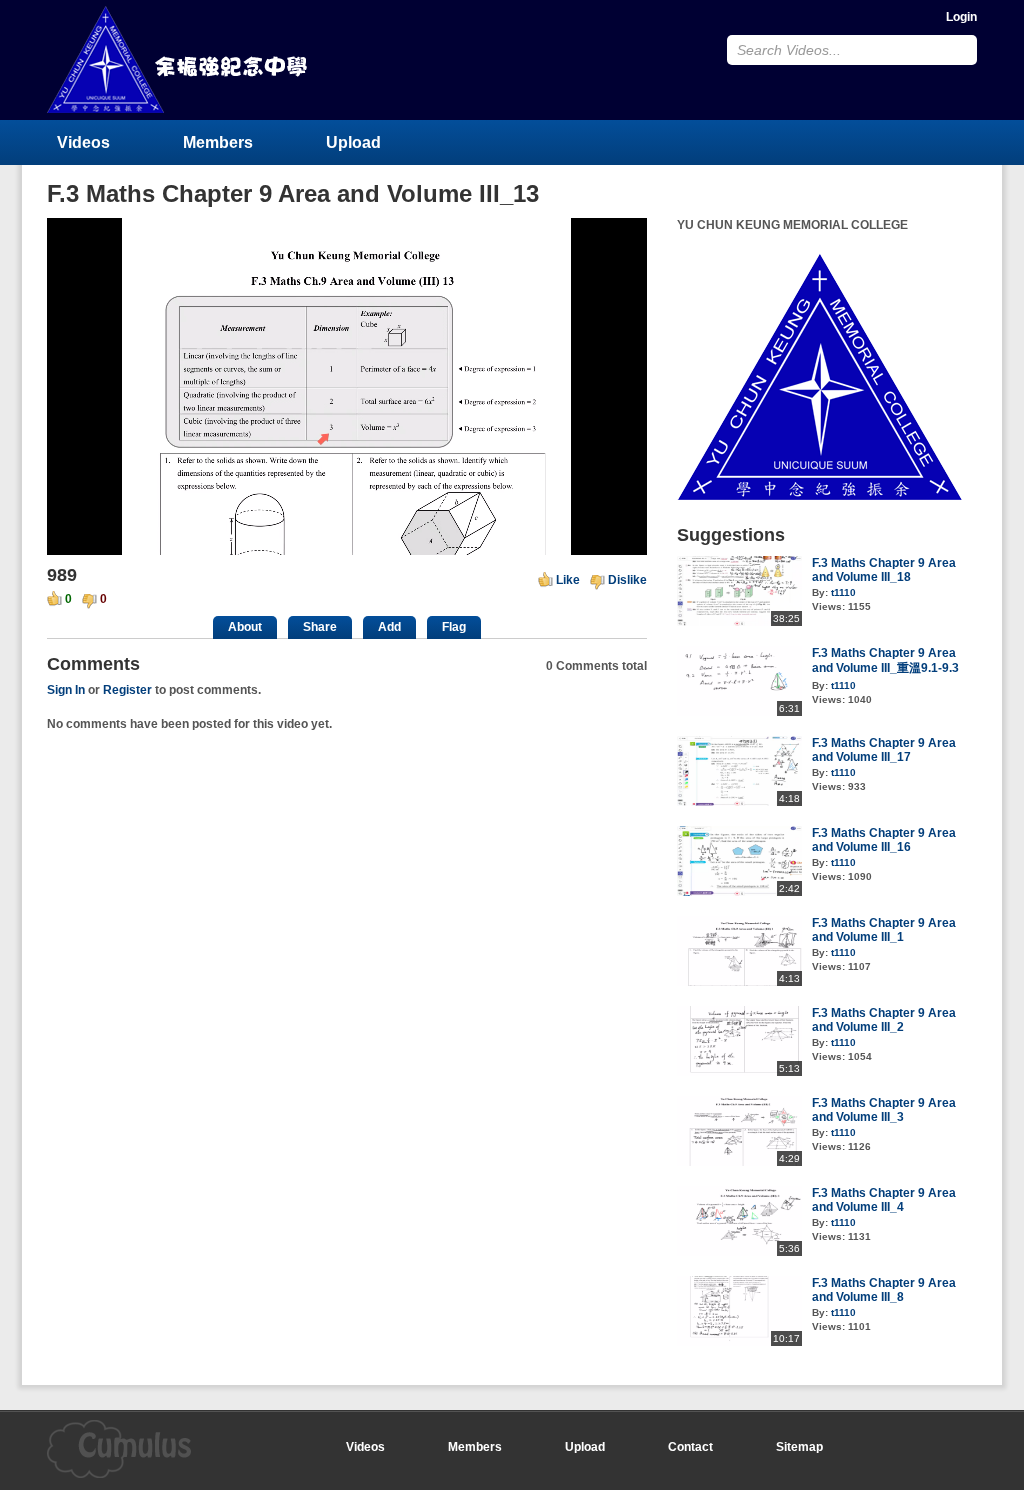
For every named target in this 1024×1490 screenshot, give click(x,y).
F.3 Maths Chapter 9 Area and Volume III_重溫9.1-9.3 (885, 660)
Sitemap (799, 1447)
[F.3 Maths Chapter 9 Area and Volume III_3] (739, 1162)
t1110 (843, 592)
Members (218, 142)
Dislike (627, 580)
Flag (454, 627)
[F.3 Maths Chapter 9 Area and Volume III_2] (739, 1072)
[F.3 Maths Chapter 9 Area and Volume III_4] (739, 1252)
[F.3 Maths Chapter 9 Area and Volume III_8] (739, 1342)
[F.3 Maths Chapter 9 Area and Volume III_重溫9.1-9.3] (739, 712)
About (245, 627)
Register (127, 690)
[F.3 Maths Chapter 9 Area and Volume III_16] (739, 892)
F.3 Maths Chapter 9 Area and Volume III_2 (884, 1020)
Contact (690, 1447)
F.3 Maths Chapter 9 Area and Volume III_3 (884, 1110)
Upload (353, 142)
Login (961, 17)
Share (320, 627)
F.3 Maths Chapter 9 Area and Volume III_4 (884, 1200)
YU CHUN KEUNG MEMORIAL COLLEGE (179, 59)
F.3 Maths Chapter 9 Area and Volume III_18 (884, 570)
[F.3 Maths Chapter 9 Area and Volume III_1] (739, 982)
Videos (83, 142)
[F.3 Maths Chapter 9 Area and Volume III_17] (739, 802)
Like (568, 580)
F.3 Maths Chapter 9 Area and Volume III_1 (884, 930)
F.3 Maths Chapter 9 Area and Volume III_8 (884, 1290)
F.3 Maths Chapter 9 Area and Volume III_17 (884, 750)
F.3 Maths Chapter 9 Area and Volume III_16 (884, 840)
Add (389, 627)
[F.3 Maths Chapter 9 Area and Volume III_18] (739, 622)
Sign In (66, 690)
